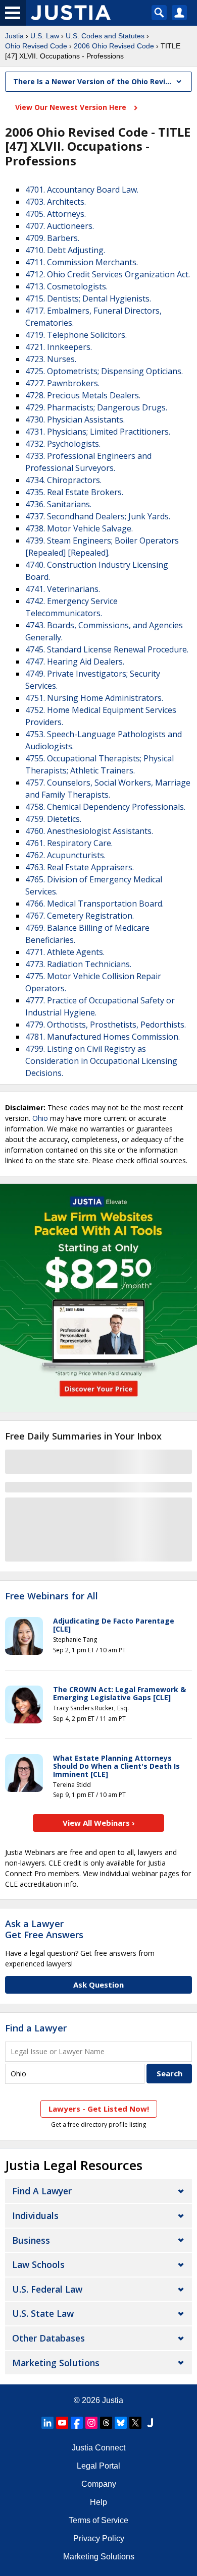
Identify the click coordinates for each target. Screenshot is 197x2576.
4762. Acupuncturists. (65, 855)
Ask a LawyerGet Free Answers (44, 1929)
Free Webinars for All (52, 1596)
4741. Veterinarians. (63, 589)
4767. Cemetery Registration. (80, 916)
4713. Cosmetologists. (66, 286)
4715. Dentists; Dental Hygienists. (88, 298)
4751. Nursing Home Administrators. (94, 698)
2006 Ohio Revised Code (114, 46)
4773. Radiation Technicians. (78, 964)
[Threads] (106, 2423)
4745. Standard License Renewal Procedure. (107, 649)
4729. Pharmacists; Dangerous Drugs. (96, 407)
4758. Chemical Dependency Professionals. (105, 807)
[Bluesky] (121, 2423)
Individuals (35, 2215)
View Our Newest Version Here (72, 107)
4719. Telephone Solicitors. (76, 335)
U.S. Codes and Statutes (105, 36)
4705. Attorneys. (56, 214)
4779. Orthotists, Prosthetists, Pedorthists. (106, 1025)
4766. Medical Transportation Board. (94, 904)
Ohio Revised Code (36, 46)
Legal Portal (98, 2466)
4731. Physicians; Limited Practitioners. (98, 432)
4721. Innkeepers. (59, 347)
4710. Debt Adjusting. (65, 250)
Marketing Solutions (56, 2363)
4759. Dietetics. (53, 819)
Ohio (40, 1118)
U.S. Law (45, 36)
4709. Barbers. (52, 238)
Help (98, 2502)
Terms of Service (98, 2520)
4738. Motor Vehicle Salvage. (79, 528)
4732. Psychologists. (63, 444)
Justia (14, 36)
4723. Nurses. (51, 359)
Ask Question (98, 1985)
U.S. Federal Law (47, 2289)
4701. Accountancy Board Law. (82, 190)
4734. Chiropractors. (63, 480)
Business (31, 2240)
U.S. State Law (43, 2313)
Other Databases (48, 2338)
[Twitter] (135, 2423)
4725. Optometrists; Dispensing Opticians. (104, 371)
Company (99, 2484)
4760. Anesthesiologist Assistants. (89, 831)
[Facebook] (77, 2423)
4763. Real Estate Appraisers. (80, 867)
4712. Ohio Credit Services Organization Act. (108, 274)
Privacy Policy (99, 2538)
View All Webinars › (99, 1823)
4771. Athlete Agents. (65, 952)
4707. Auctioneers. (60, 226)
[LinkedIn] (47, 2423)
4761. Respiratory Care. (69, 843)
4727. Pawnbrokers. (62, 383)
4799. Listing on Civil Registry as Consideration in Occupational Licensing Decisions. (101, 1061)
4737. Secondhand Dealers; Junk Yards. (98, 516)
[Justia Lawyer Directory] (150, 2423)
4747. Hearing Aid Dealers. (75, 662)
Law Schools (38, 2264)
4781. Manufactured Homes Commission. (103, 1037)
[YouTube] (62, 2423)
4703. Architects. (56, 202)
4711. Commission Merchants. (82, 262)
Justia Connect (98, 2448)
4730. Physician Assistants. (75, 420)
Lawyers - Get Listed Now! (99, 2109)
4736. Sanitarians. (58, 504)
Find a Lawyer (36, 2028)
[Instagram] (91, 2423)
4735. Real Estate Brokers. (74, 492)
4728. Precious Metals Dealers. (83, 395)
